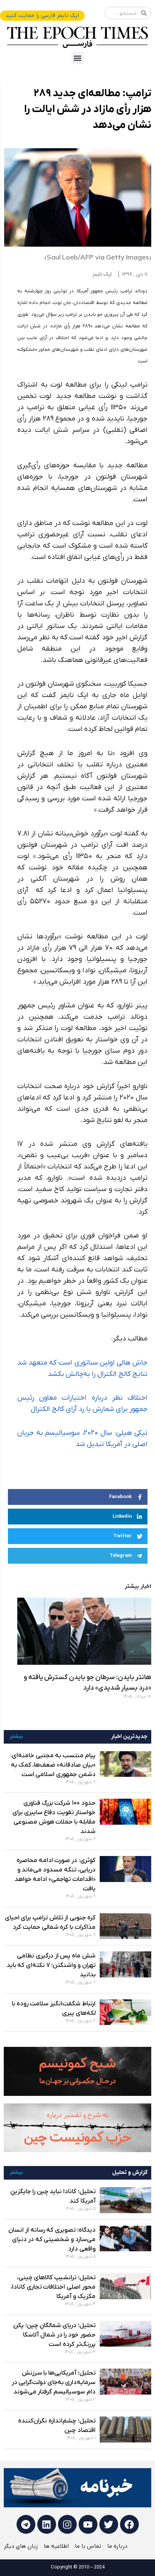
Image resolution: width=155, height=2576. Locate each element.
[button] (78, 58)
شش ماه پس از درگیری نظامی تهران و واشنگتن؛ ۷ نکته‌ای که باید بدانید (51, 1965)
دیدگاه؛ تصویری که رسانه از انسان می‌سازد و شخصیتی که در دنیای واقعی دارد (52, 2240)
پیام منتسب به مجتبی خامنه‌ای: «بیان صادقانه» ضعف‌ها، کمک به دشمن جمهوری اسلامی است (53, 1765)
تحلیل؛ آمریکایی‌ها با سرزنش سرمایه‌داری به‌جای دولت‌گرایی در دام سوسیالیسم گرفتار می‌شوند (54, 2383)
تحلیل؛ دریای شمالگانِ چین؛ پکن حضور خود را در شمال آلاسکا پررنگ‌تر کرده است (54, 2335)
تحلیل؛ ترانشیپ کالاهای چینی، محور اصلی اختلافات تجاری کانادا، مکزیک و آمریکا (53, 2287)
